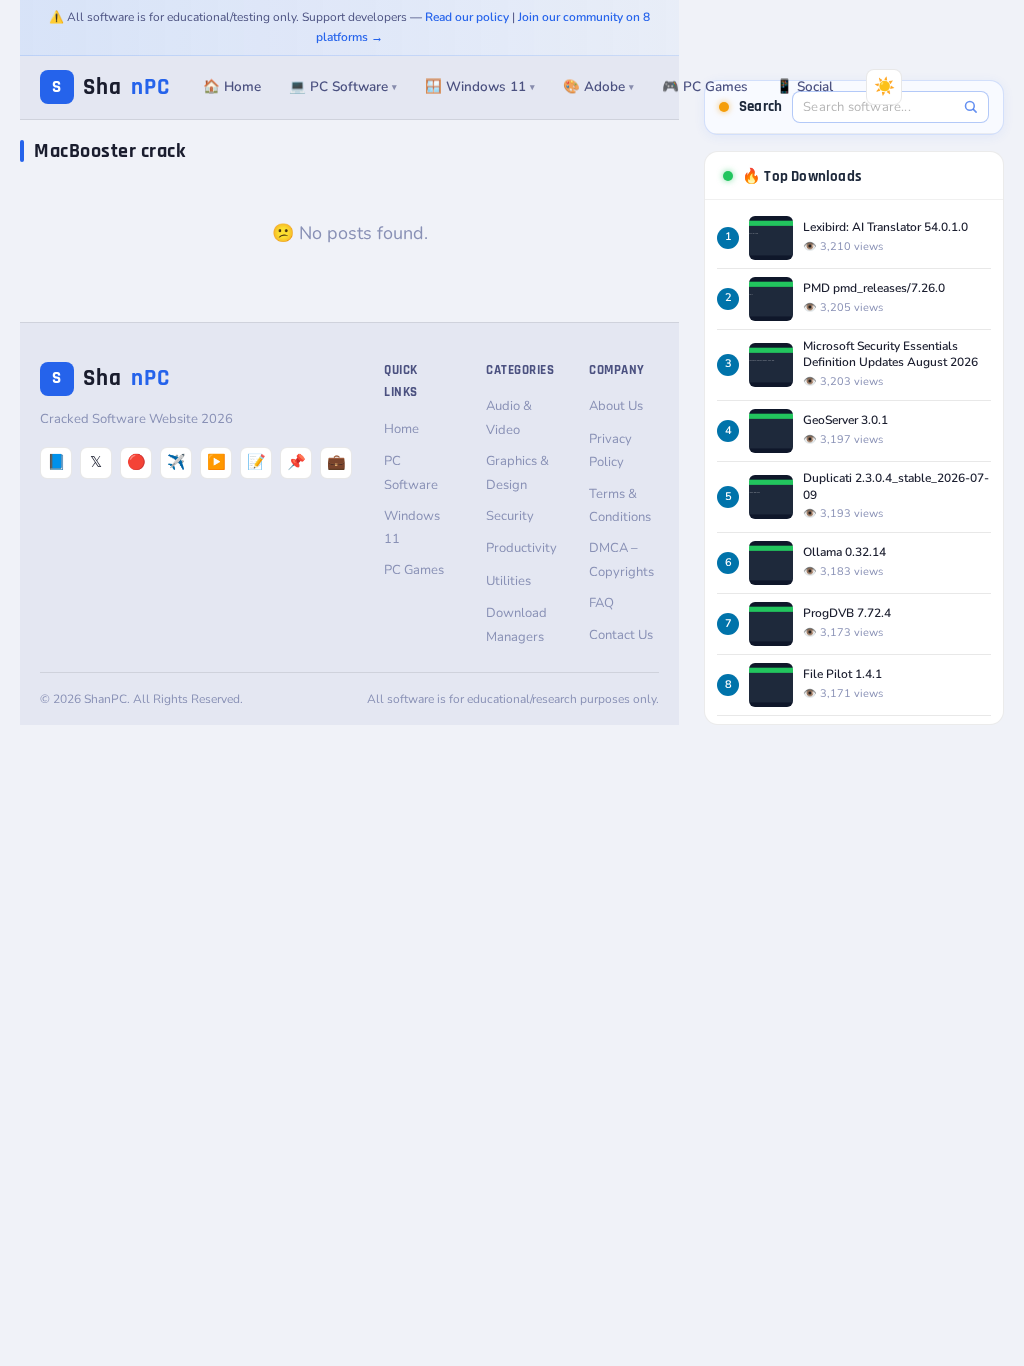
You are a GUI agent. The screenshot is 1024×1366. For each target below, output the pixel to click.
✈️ (176, 462)
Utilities (508, 581)
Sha (111, 87)
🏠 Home (232, 86)
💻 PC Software (343, 86)
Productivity (521, 548)
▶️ (216, 462)
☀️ (884, 86)
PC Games (414, 570)
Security (510, 516)
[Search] (970, 106)
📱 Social (804, 86)
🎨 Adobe (598, 86)
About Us (616, 406)
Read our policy (467, 17)
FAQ (601, 603)
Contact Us (621, 635)
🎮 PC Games (705, 86)
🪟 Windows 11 (480, 86)
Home (401, 429)
